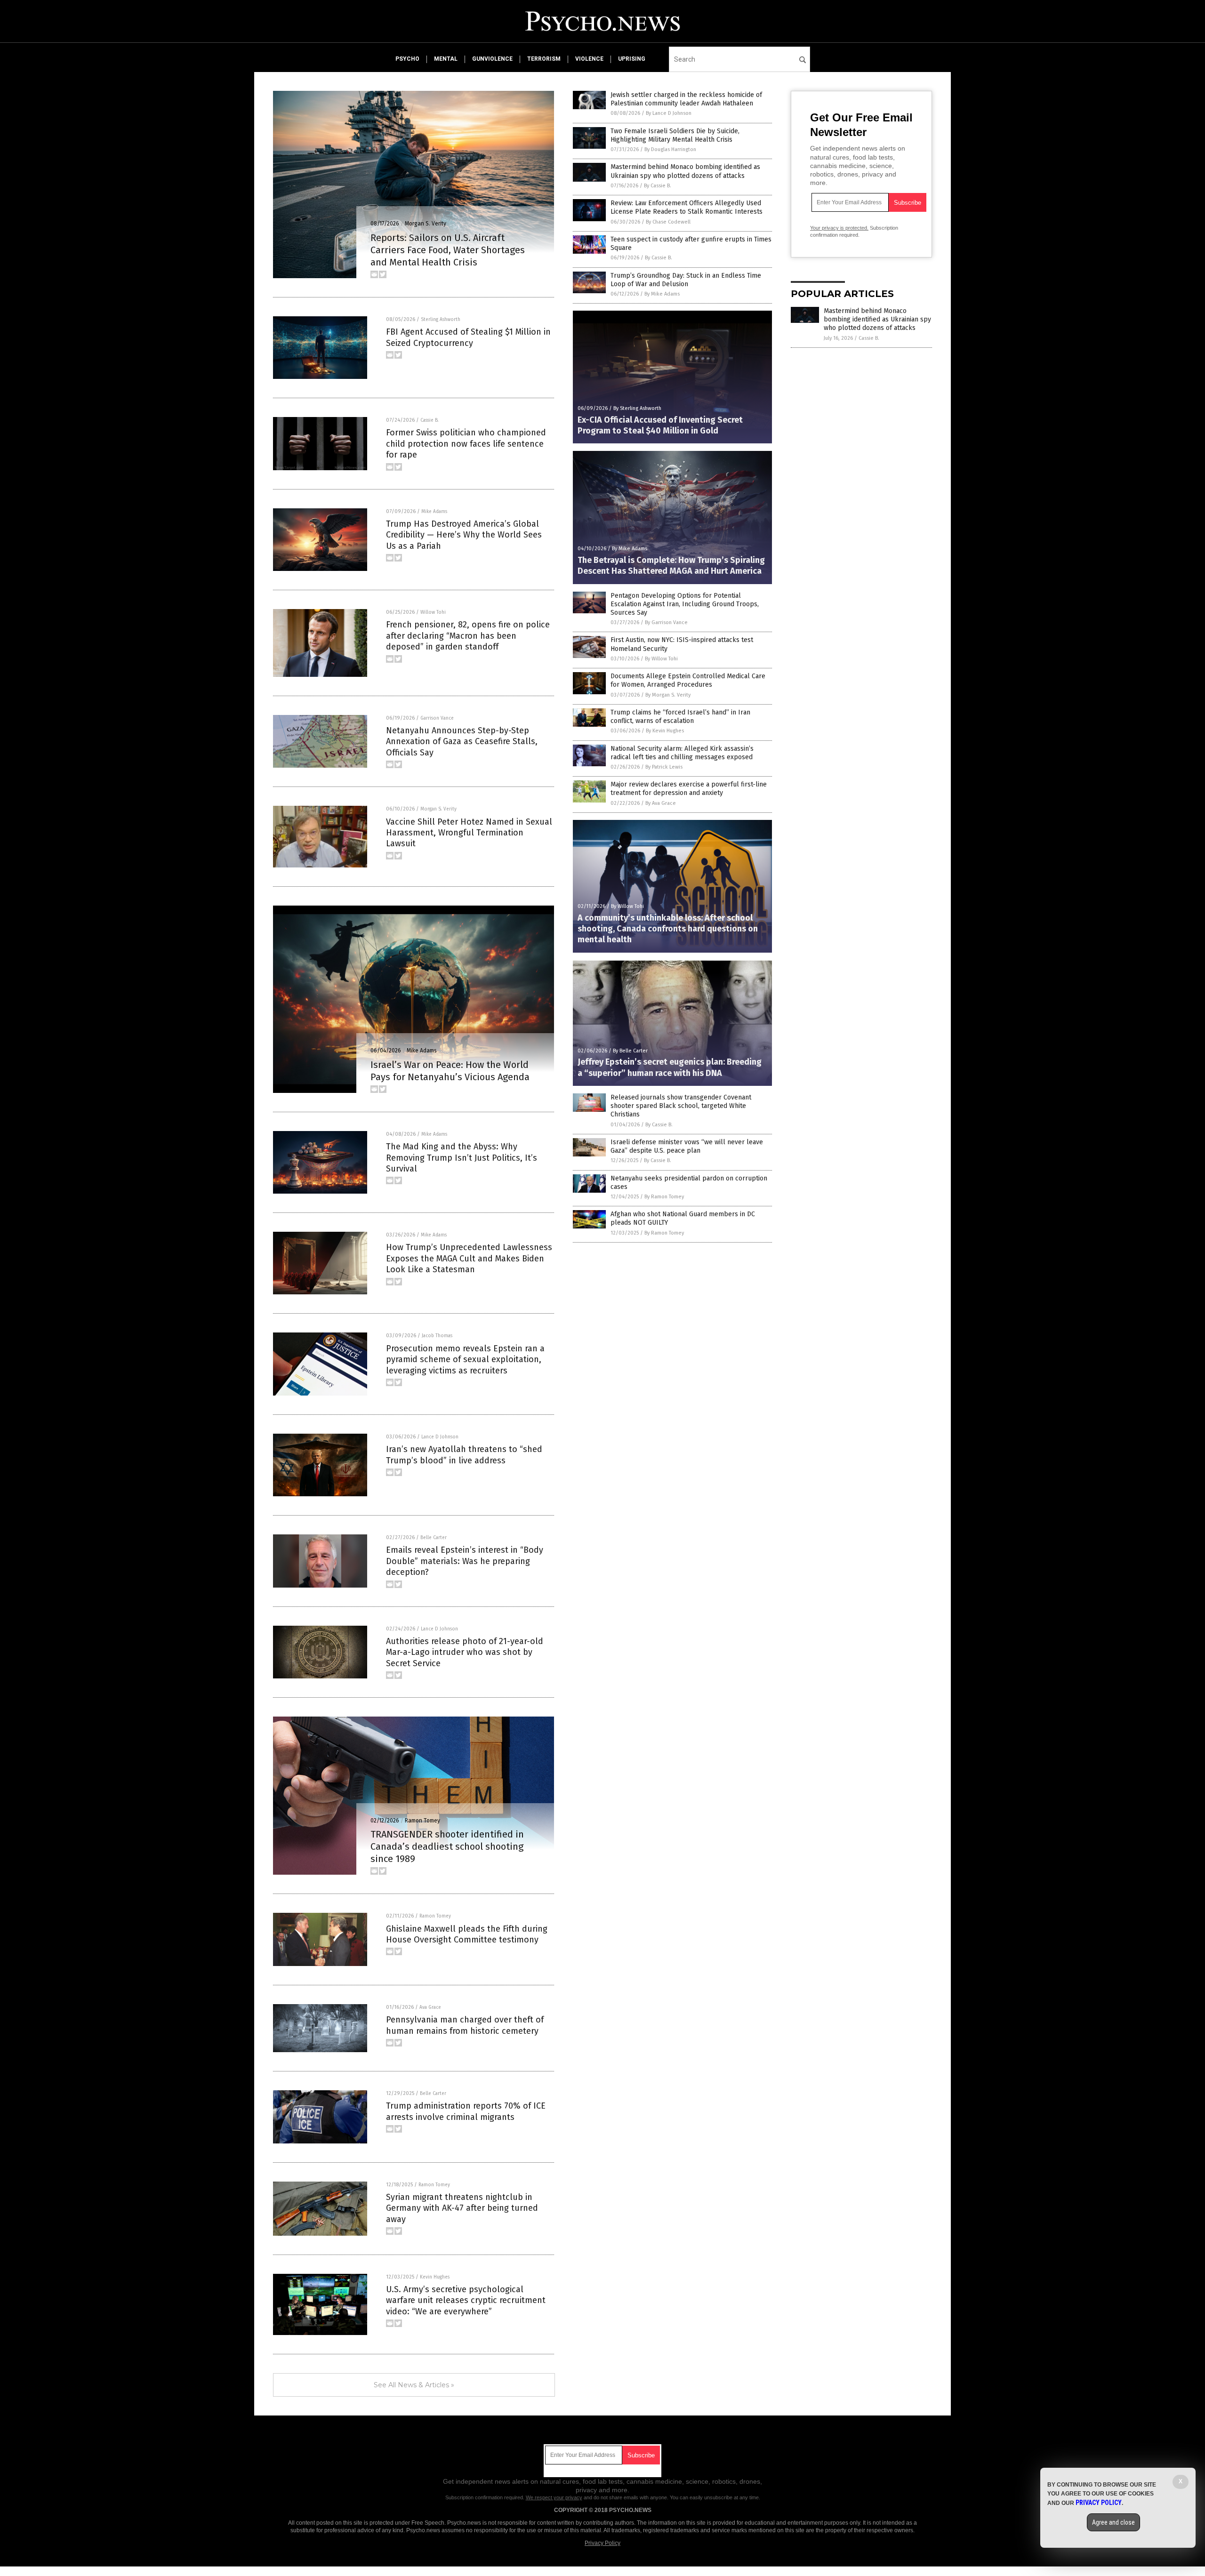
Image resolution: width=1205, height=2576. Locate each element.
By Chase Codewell (668, 222)
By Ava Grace (661, 803)
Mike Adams (434, 512)
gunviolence (492, 59)
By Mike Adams (662, 294)
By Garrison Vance (666, 622)
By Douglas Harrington (670, 149)
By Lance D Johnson (669, 113)
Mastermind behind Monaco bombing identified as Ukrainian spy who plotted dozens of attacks (685, 171)
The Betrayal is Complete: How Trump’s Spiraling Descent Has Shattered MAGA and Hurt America (671, 566)
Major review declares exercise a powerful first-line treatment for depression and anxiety (689, 789)
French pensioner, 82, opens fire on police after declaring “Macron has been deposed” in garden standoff (468, 636)
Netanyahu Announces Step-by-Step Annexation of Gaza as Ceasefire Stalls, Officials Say (462, 742)
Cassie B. (430, 420)
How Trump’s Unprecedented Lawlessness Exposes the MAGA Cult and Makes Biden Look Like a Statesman (469, 1258)
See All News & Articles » (414, 2385)
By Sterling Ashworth (637, 408)
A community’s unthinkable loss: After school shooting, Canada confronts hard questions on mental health (668, 929)
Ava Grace (430, 2007)
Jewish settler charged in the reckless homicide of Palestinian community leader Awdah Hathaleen (686, 99)
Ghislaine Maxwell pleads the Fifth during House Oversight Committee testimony (467, 1934)
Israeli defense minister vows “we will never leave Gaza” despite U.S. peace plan (687, 1146)
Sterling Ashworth (441, 320)
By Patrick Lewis (664, 767)
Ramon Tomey (422, 1821)
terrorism (544, 59)
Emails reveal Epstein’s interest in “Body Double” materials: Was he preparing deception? (465, 1561)
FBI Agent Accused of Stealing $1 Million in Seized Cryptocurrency (468, 337)
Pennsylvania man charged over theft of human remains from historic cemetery (465, 2025)
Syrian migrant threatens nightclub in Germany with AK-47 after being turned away (462, 2208)
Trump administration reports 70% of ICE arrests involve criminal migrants (466, 2111)
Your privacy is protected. (839, 228)
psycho (407, 59)
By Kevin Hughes (665, 731)
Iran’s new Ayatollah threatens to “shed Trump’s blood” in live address (464, 1455)
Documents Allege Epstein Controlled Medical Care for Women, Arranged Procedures (688, 680)
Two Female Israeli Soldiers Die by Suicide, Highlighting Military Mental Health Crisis (675, 135)
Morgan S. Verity (426, 224)
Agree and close (1113, 2522)
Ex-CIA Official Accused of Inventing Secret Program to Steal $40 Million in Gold (660, 425)
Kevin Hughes (435, 2277)
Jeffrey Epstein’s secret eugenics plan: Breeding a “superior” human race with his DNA (670, 1067)
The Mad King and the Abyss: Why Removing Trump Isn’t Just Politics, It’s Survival (462, 1158)
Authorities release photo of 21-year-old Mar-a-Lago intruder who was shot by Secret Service (465, 1652)
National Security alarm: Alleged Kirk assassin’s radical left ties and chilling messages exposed (682, 753)
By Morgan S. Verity (668, 695)
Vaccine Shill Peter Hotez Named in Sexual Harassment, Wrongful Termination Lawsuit (469, 833)
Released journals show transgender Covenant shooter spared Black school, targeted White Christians (681, 1106)
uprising (632, 59)
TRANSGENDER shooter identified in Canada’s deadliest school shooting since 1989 (447, 1846)
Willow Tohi (433, 612)
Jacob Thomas (437, 1336)
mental (446, 59)
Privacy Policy (602, 2543)
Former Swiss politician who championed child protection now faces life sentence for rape (466, 444)
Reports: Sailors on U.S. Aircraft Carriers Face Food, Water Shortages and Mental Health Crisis (448, 250)
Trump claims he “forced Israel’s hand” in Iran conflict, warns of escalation (680, 717)
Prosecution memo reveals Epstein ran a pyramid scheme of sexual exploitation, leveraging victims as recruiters (465, 1360)
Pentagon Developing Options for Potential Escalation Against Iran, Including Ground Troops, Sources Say (685, 604)
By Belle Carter (630, 1051)
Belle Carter (434, 1538)
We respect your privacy (554, 2497)
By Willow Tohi (661, 659)
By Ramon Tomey (664, 1197)
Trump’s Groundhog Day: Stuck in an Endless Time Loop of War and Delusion (686, 280)
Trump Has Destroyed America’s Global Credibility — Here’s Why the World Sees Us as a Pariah (464, 535)
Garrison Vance (437, 718)
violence (589, 59)
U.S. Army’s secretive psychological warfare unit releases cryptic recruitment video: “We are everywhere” (466, 2300)
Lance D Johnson (440, 1437)
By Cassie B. (658, 186)
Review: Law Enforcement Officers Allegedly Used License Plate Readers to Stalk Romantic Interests (687, 207)
